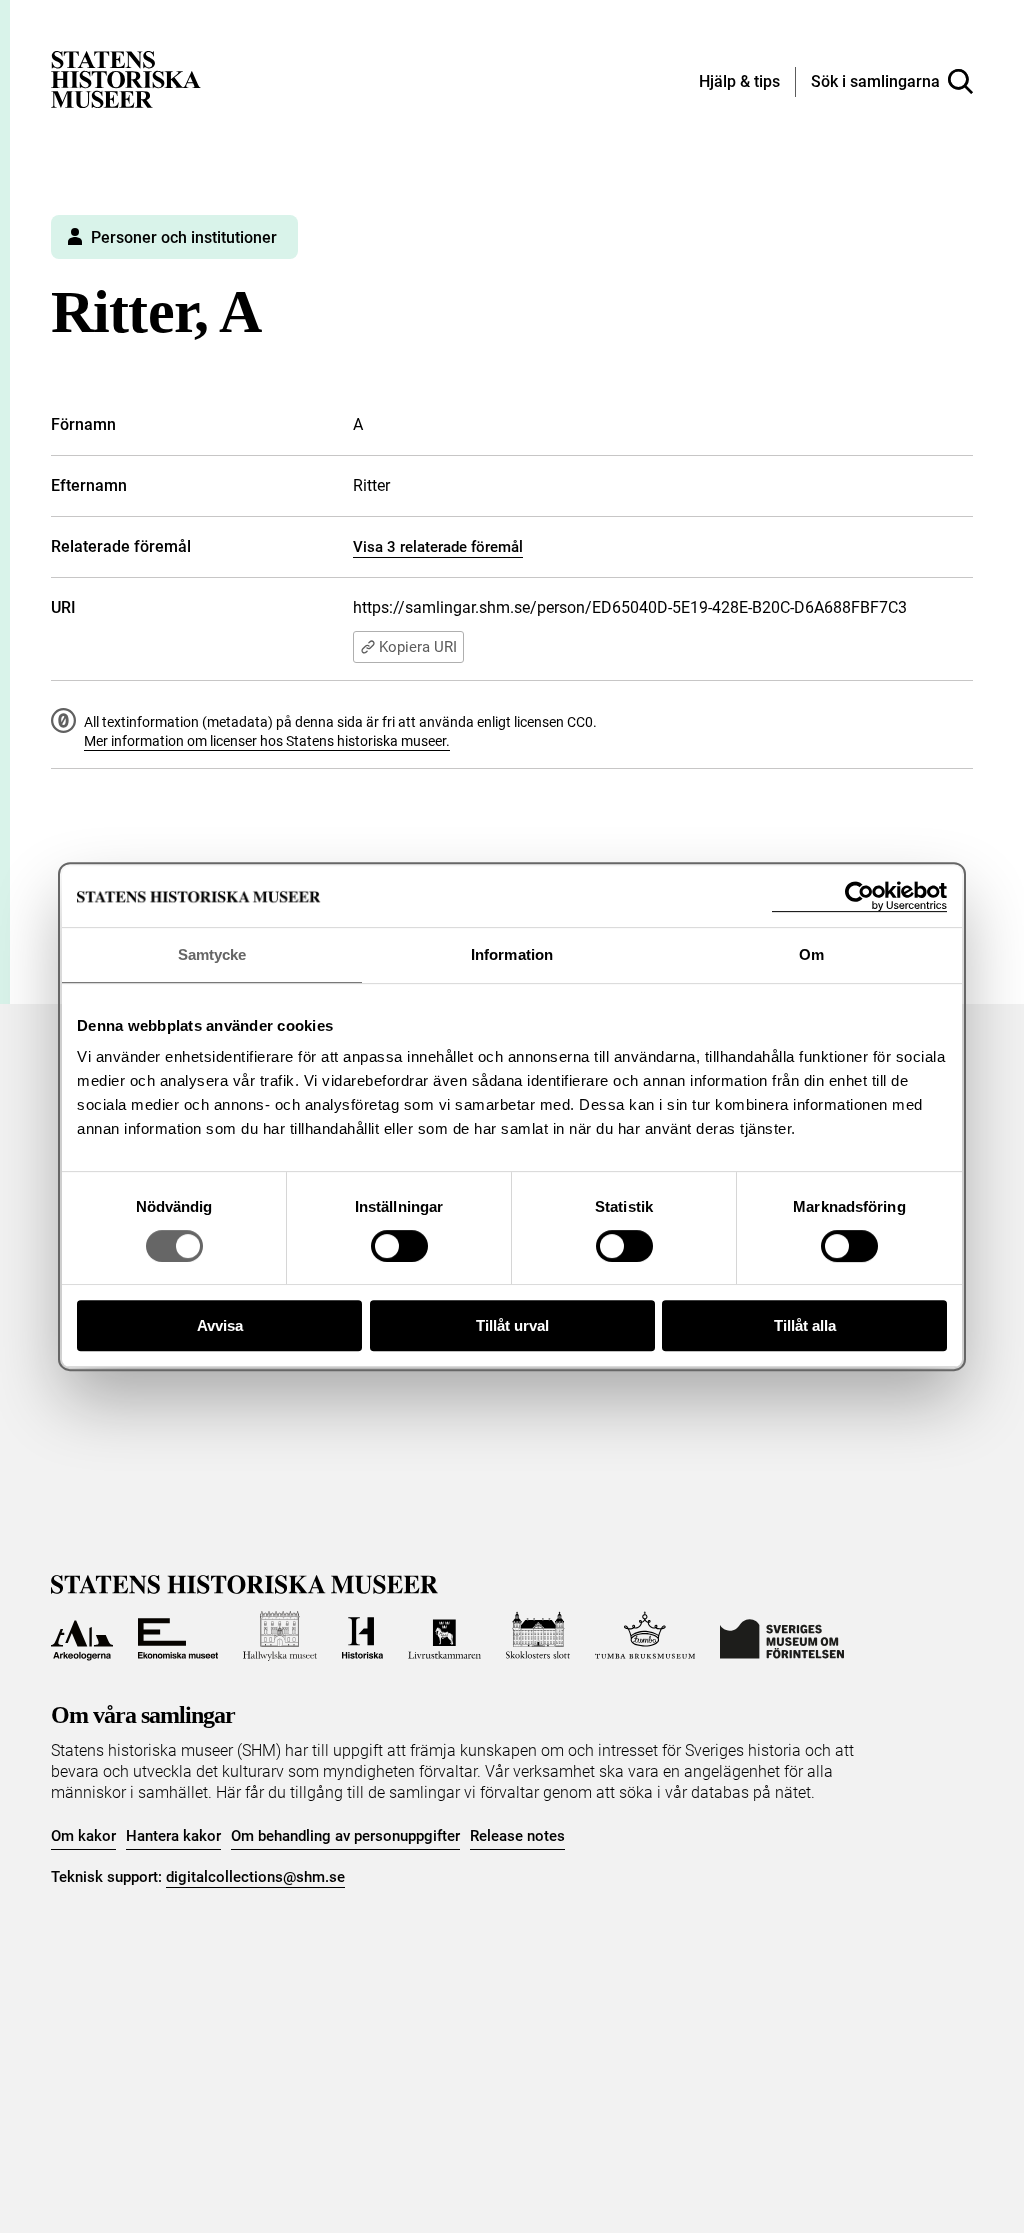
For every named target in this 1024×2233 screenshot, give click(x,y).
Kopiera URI (418, 647)
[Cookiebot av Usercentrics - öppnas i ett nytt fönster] (859, 896)
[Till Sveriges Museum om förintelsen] (782, 1636)
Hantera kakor (173, 1836)
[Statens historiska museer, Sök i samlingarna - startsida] (126, 78)
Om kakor (83, 1836)
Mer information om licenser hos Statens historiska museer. (267, 741)
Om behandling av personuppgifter (345, 1836)
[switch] (399, 1246)
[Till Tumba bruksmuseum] (645, 1636)
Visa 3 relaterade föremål (438, 547)
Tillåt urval (512, 1325)
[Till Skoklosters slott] (538, 1636)
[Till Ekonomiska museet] (178, 1636)
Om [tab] (811, 954)
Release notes (517, 1836)
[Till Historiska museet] (363, 1636)
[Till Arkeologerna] (81, 1636)
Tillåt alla (805, 1325)
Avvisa (220, 1325)
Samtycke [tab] (212, 954)
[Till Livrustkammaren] (444, 1636)
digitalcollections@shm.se (255, 1877)
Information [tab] (512, 954)
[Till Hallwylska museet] (280, 1636)
